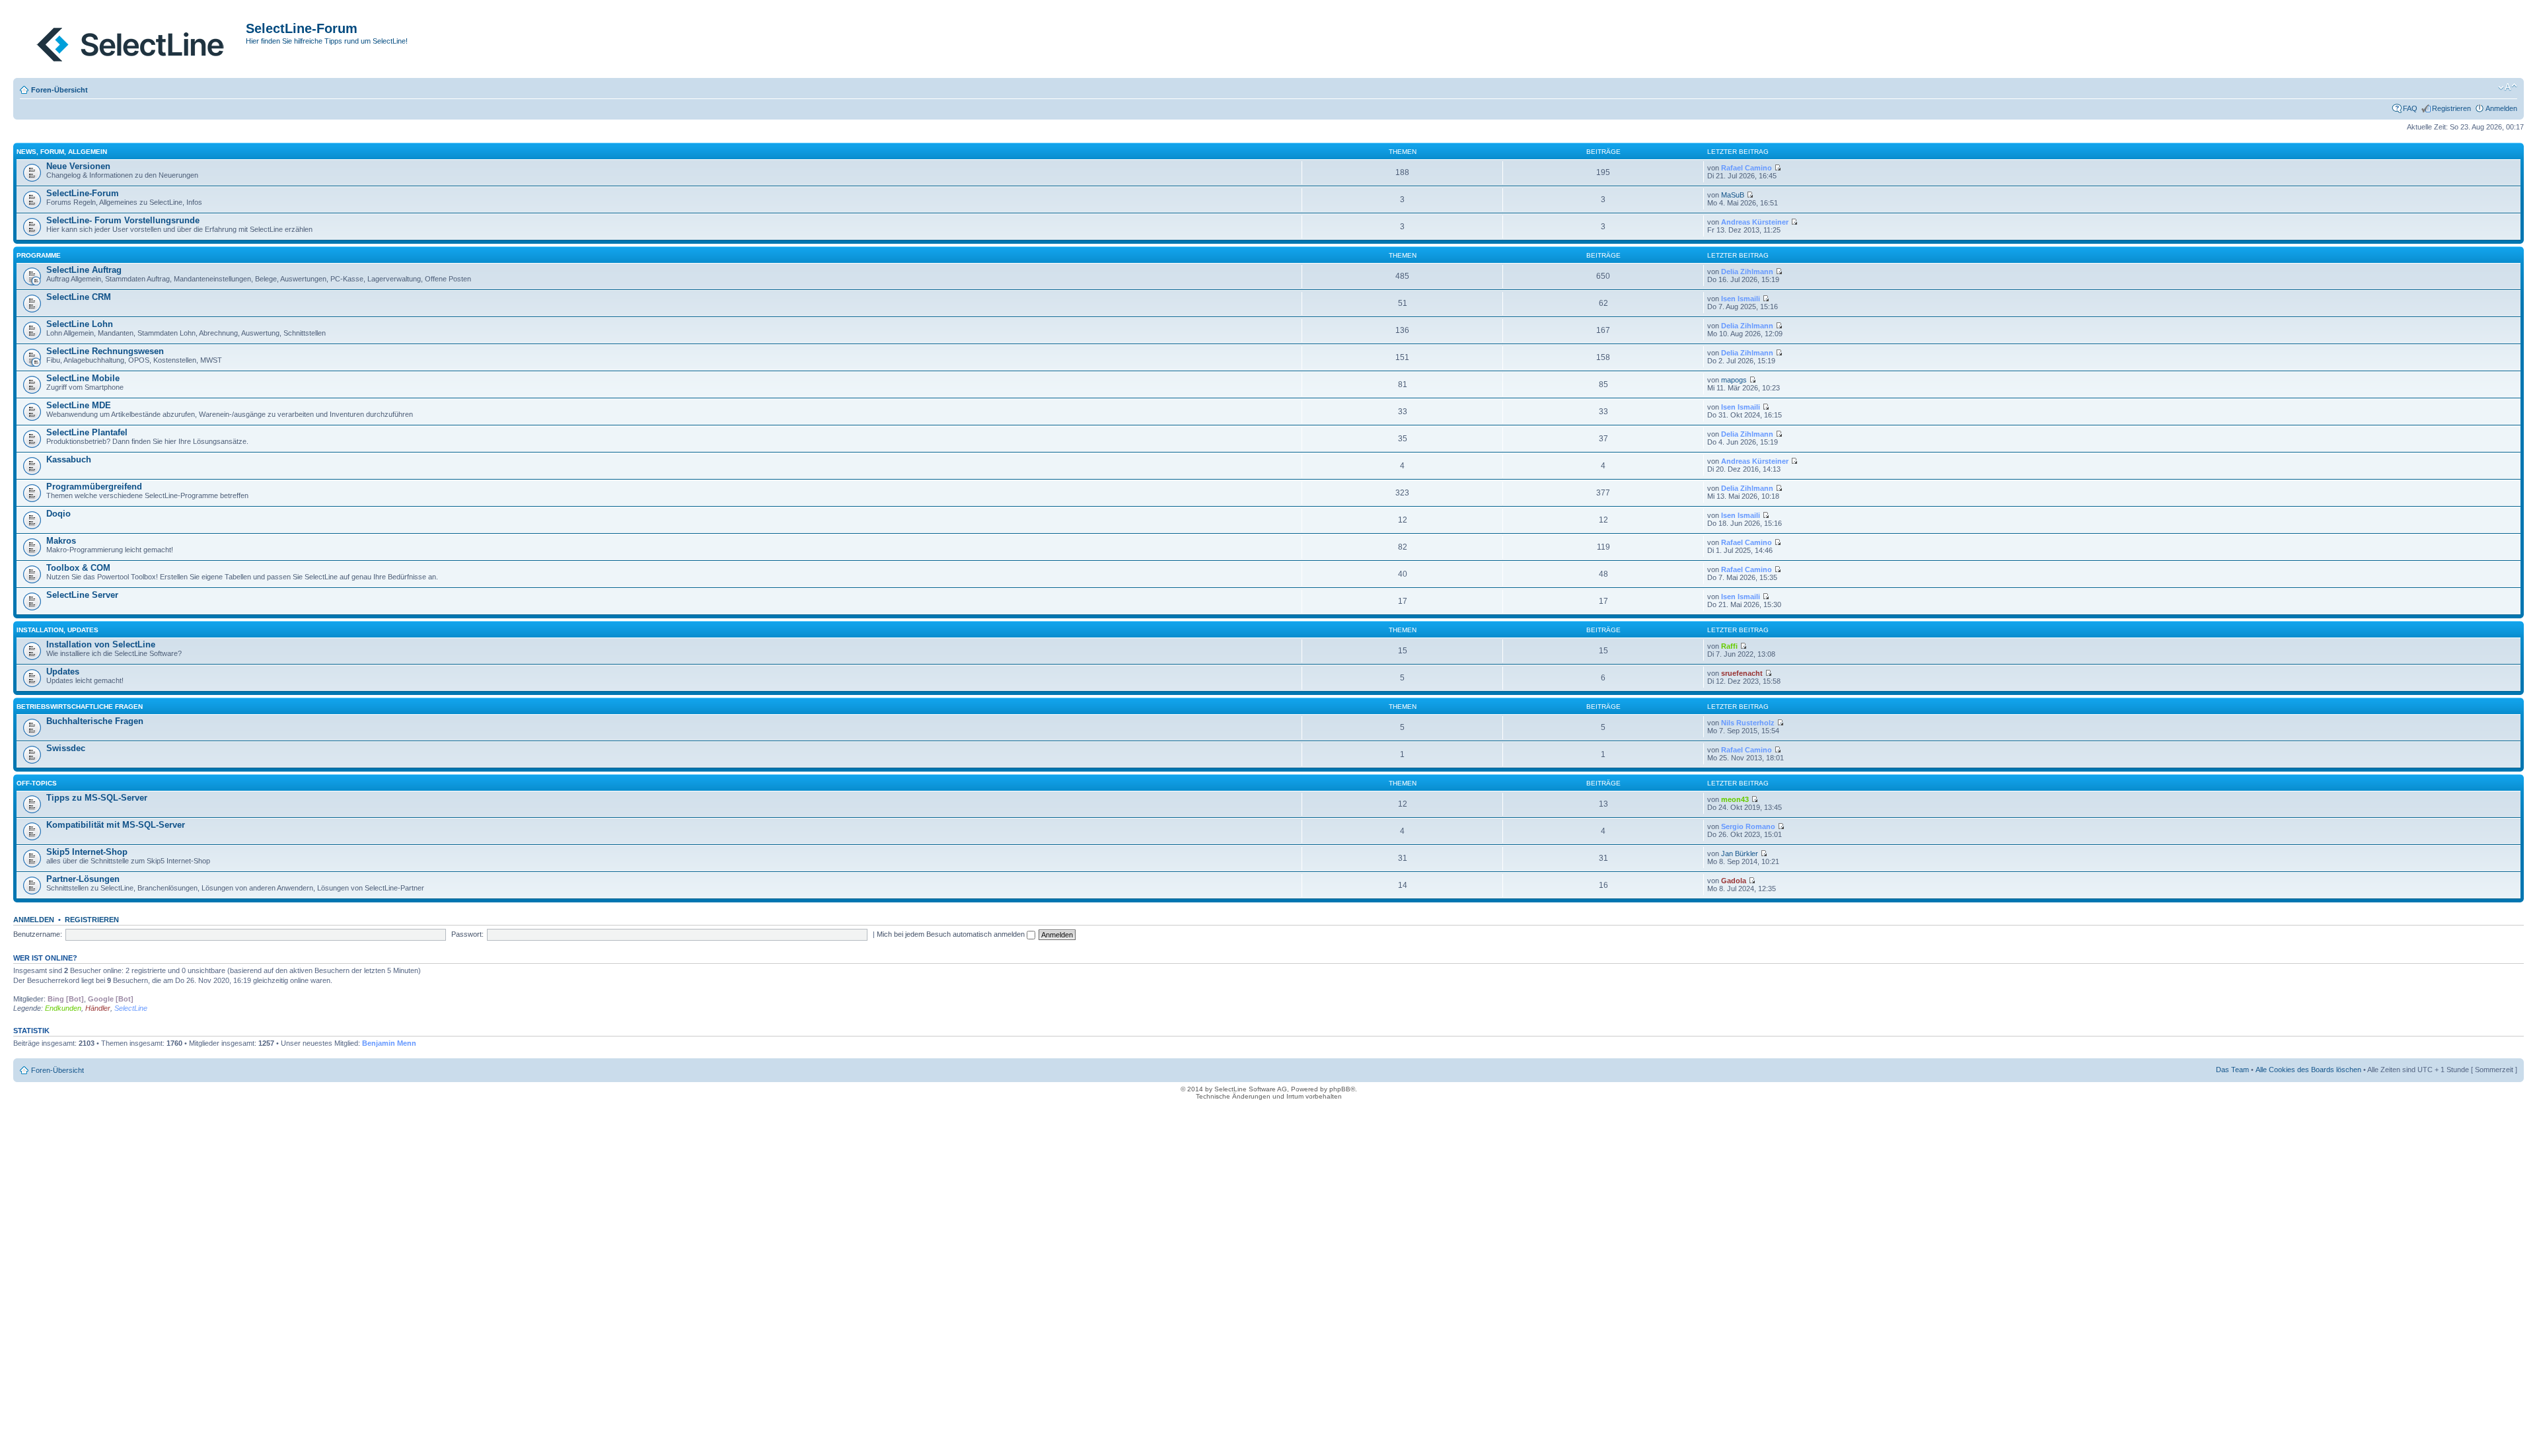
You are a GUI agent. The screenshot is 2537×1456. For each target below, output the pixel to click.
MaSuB (1733, 195)
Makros (61, 541)
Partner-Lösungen (83, 879)
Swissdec (66, 748)
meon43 (1735, 799)
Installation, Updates (57, 630)
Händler (98, 1008)
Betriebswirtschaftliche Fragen (80, 707)
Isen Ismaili (1741, 299)
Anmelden (2501, 108)
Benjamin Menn (389, 1043)
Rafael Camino (1746, 168)
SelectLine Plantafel (87, 432)
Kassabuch (69, 459)
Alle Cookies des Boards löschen (2308, 1070)
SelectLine (131, 1008)
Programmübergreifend (94, 487)
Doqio (58, 514)
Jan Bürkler (1740, 854)
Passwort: (467, 934)
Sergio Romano (1748, 826)
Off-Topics (37, 783)
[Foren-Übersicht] (131, 42)
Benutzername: (38, 934)
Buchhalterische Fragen (95, 721)
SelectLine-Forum (83, 193)
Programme (39, 255)
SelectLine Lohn (80, 324)
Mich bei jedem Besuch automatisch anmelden (952, 934)
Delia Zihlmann (1747, 272)
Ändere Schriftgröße (2508, 87)
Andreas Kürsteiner (1755, 222)
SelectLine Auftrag (84, 270)
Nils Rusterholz (1748, 723)
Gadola (1734, 881)
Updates (63, 672)
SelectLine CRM (79, 297)
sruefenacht (1742, 673)
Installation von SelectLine (101, 644)
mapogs (1734, 380)
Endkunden (63, 1008)
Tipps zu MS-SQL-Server (97, 798)
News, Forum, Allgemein (62, 152)
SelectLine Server (82, 595)
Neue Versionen (78, 166)
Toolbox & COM (78, 568)
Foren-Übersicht (59, 90)
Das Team (2232, 1070)
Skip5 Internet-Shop (87, 852)
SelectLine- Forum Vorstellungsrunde (123, 220)
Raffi (1729, 646)
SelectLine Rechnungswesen (105, 351)
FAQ (2410, 108)
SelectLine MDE (79, 405)
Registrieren (2451, 108)
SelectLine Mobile (83, 378)
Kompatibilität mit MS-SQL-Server (116, 825)
